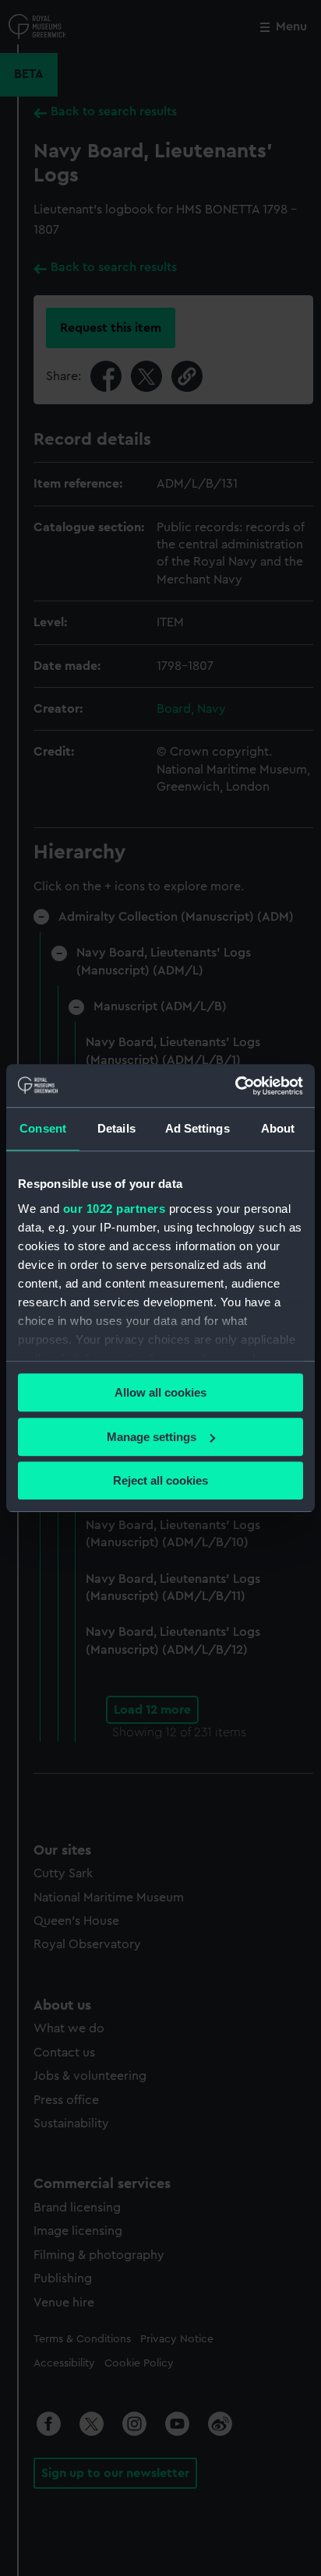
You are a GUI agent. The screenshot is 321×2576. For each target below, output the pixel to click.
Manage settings (152, 1437)
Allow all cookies (160, 1392)
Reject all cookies (160, 1480)
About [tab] (278, 1128)
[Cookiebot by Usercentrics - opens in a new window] (235, 1086)
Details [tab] (116, 1128)
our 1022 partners (115, 1209)
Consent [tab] (43, 1128)
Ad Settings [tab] (198, 1128)
